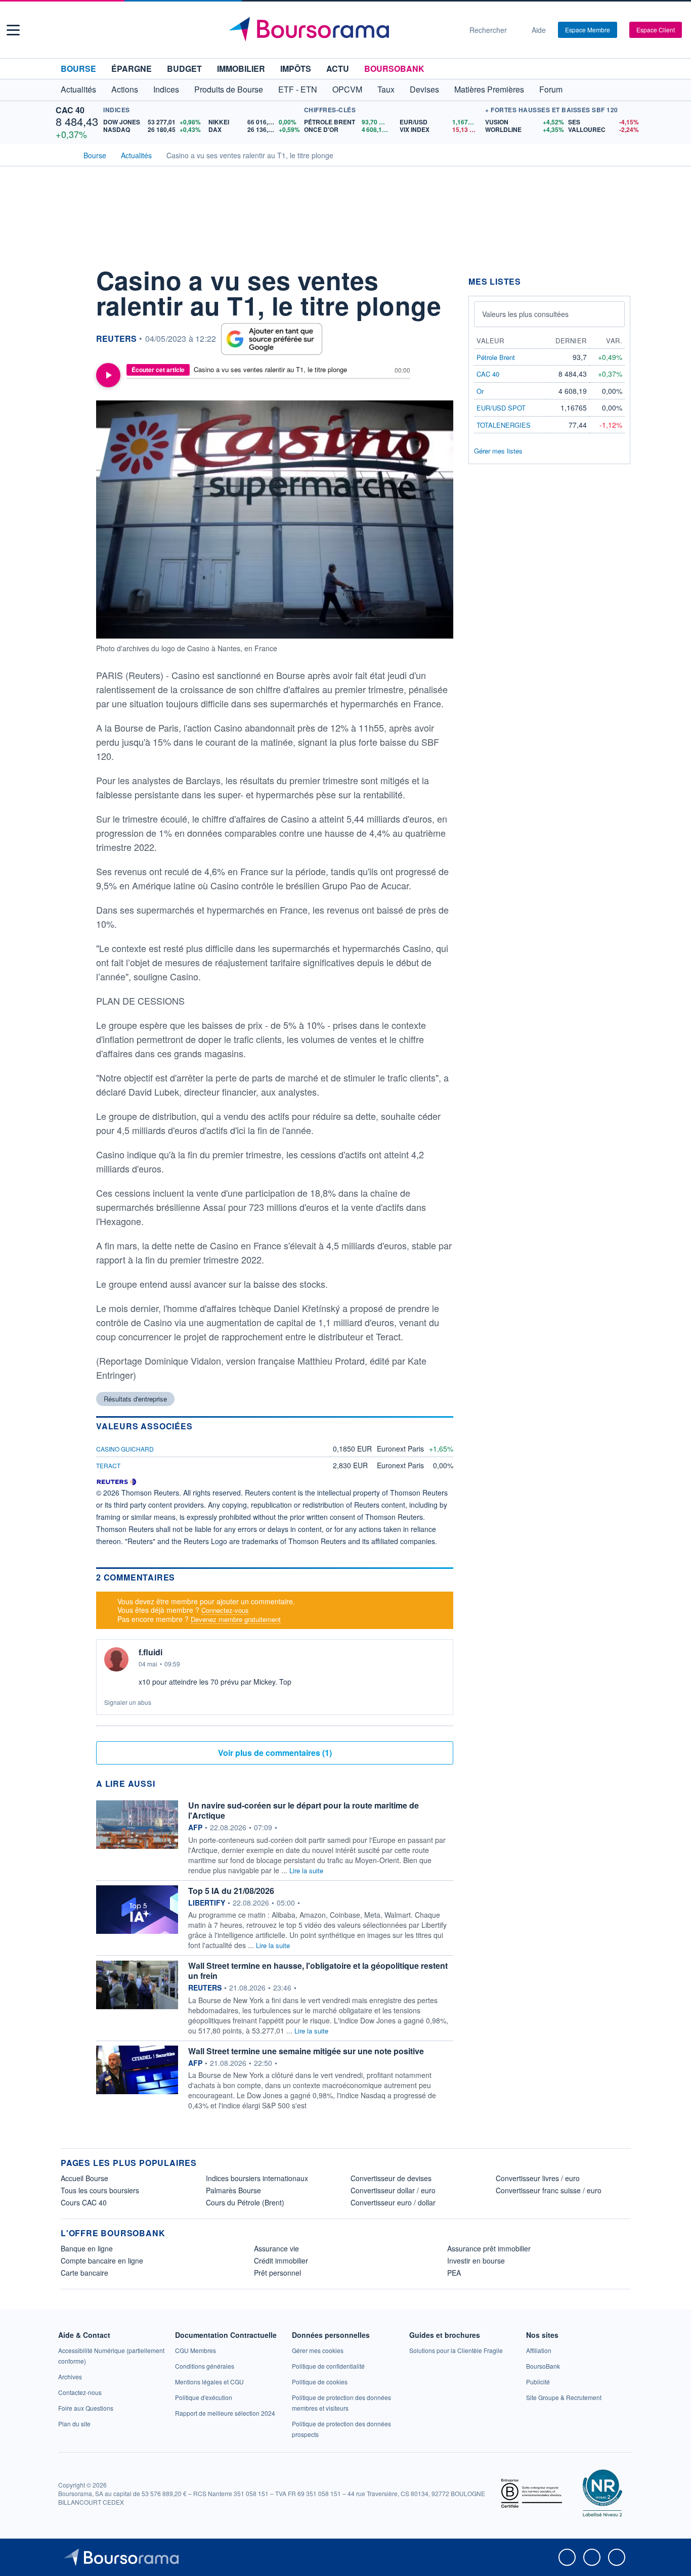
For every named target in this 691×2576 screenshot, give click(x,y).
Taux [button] (386, 89)
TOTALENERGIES (504, 425)
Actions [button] (125, 89)
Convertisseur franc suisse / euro (549, 2190)
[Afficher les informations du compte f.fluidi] (116, 1659)
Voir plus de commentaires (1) (275, 1753)
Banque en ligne (87, 2248)
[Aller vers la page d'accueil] (341, 30)
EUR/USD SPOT (501, 408)
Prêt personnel (277, 2273)
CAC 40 (70, 110)
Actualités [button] (78, 89)
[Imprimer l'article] (71, 368)
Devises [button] (424, 89)
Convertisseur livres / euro (538, 2178)
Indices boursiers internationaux (257, 2178)
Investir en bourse (476, 2261)
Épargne (132, 69)
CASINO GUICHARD (125, 1449)
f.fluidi (150, 1652)
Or (480, 391)
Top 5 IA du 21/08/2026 (231, 1891)
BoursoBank (394, 69)
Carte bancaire (84, 2273)
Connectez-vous (225, 1610)
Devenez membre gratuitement (236, 1619)
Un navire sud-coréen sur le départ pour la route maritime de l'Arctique (304, 1810)
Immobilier (241, 69)
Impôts (296, 69)
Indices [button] (166, 89)
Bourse (78, 69)
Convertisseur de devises (391, 2178)
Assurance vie (276, 2248)
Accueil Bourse (84, 2178)
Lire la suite (306, 1870)
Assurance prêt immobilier (489, 2248)
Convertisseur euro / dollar (393, 2202)
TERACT (108, 1465)
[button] (13, 30)
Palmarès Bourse (233, 2190)
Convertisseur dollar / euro (393, 2190)
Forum (551, 89)
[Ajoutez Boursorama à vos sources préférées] (272, 339)
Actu (338, 69)
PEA (454, 2273)
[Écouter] (108, 375)
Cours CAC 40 (84, 2202)
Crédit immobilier (281, 2261)
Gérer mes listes (498, 451)
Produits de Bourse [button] (229, 89)
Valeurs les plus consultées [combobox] (525, 314)
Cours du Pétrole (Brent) (245, 2202)
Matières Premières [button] (489, 89)
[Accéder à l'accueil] (65, 154)
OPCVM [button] (347, 89)
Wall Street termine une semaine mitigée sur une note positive (306, 2051)
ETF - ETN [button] (298, 89)
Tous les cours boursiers (100, 2190)
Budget (184, 69)
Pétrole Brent (496, 357)
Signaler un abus (128, 1702)
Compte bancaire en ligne (102, 2261)
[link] (70, 2377)
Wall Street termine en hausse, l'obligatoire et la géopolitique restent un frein (318, 1971)
